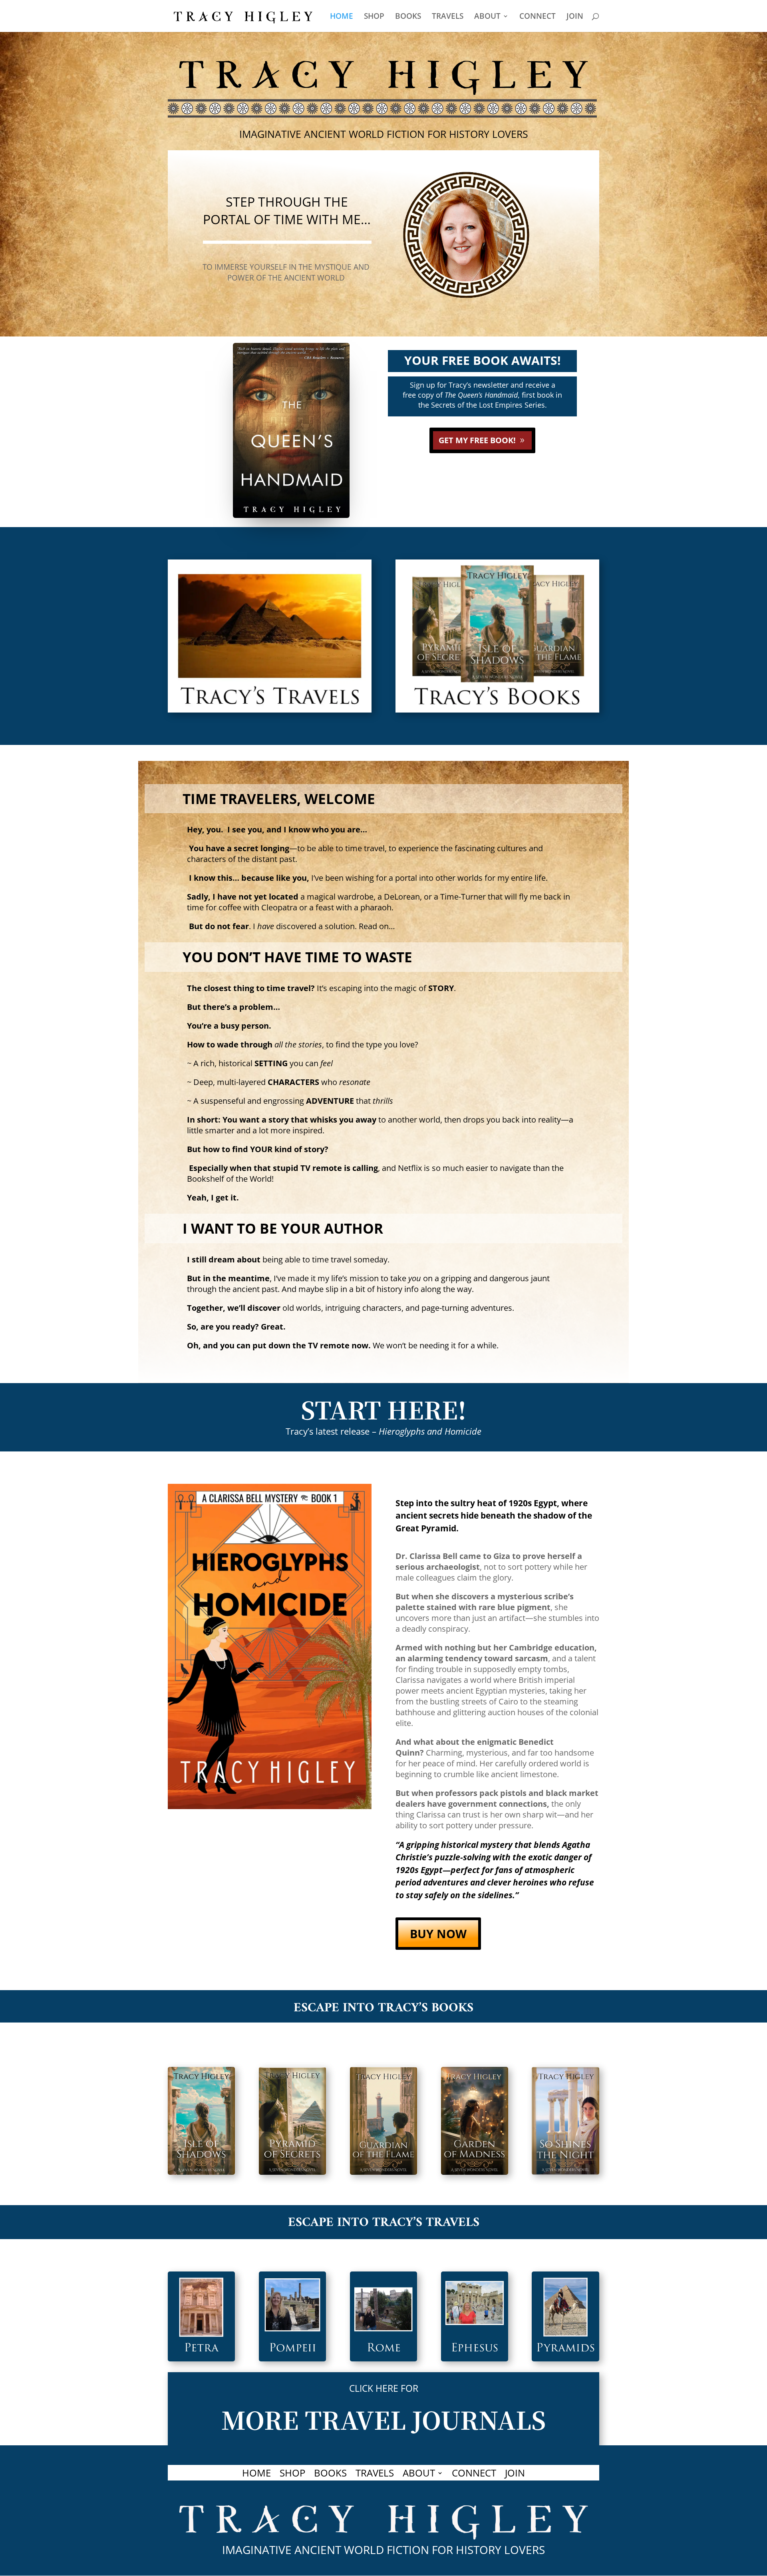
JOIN (575, 17)
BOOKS (408, 17)
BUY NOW (438, 1934)
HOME (342, 17)
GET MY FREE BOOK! (477, 440)
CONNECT (537, 17)
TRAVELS (448, 17)
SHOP (374, 17)
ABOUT (487, 17)
